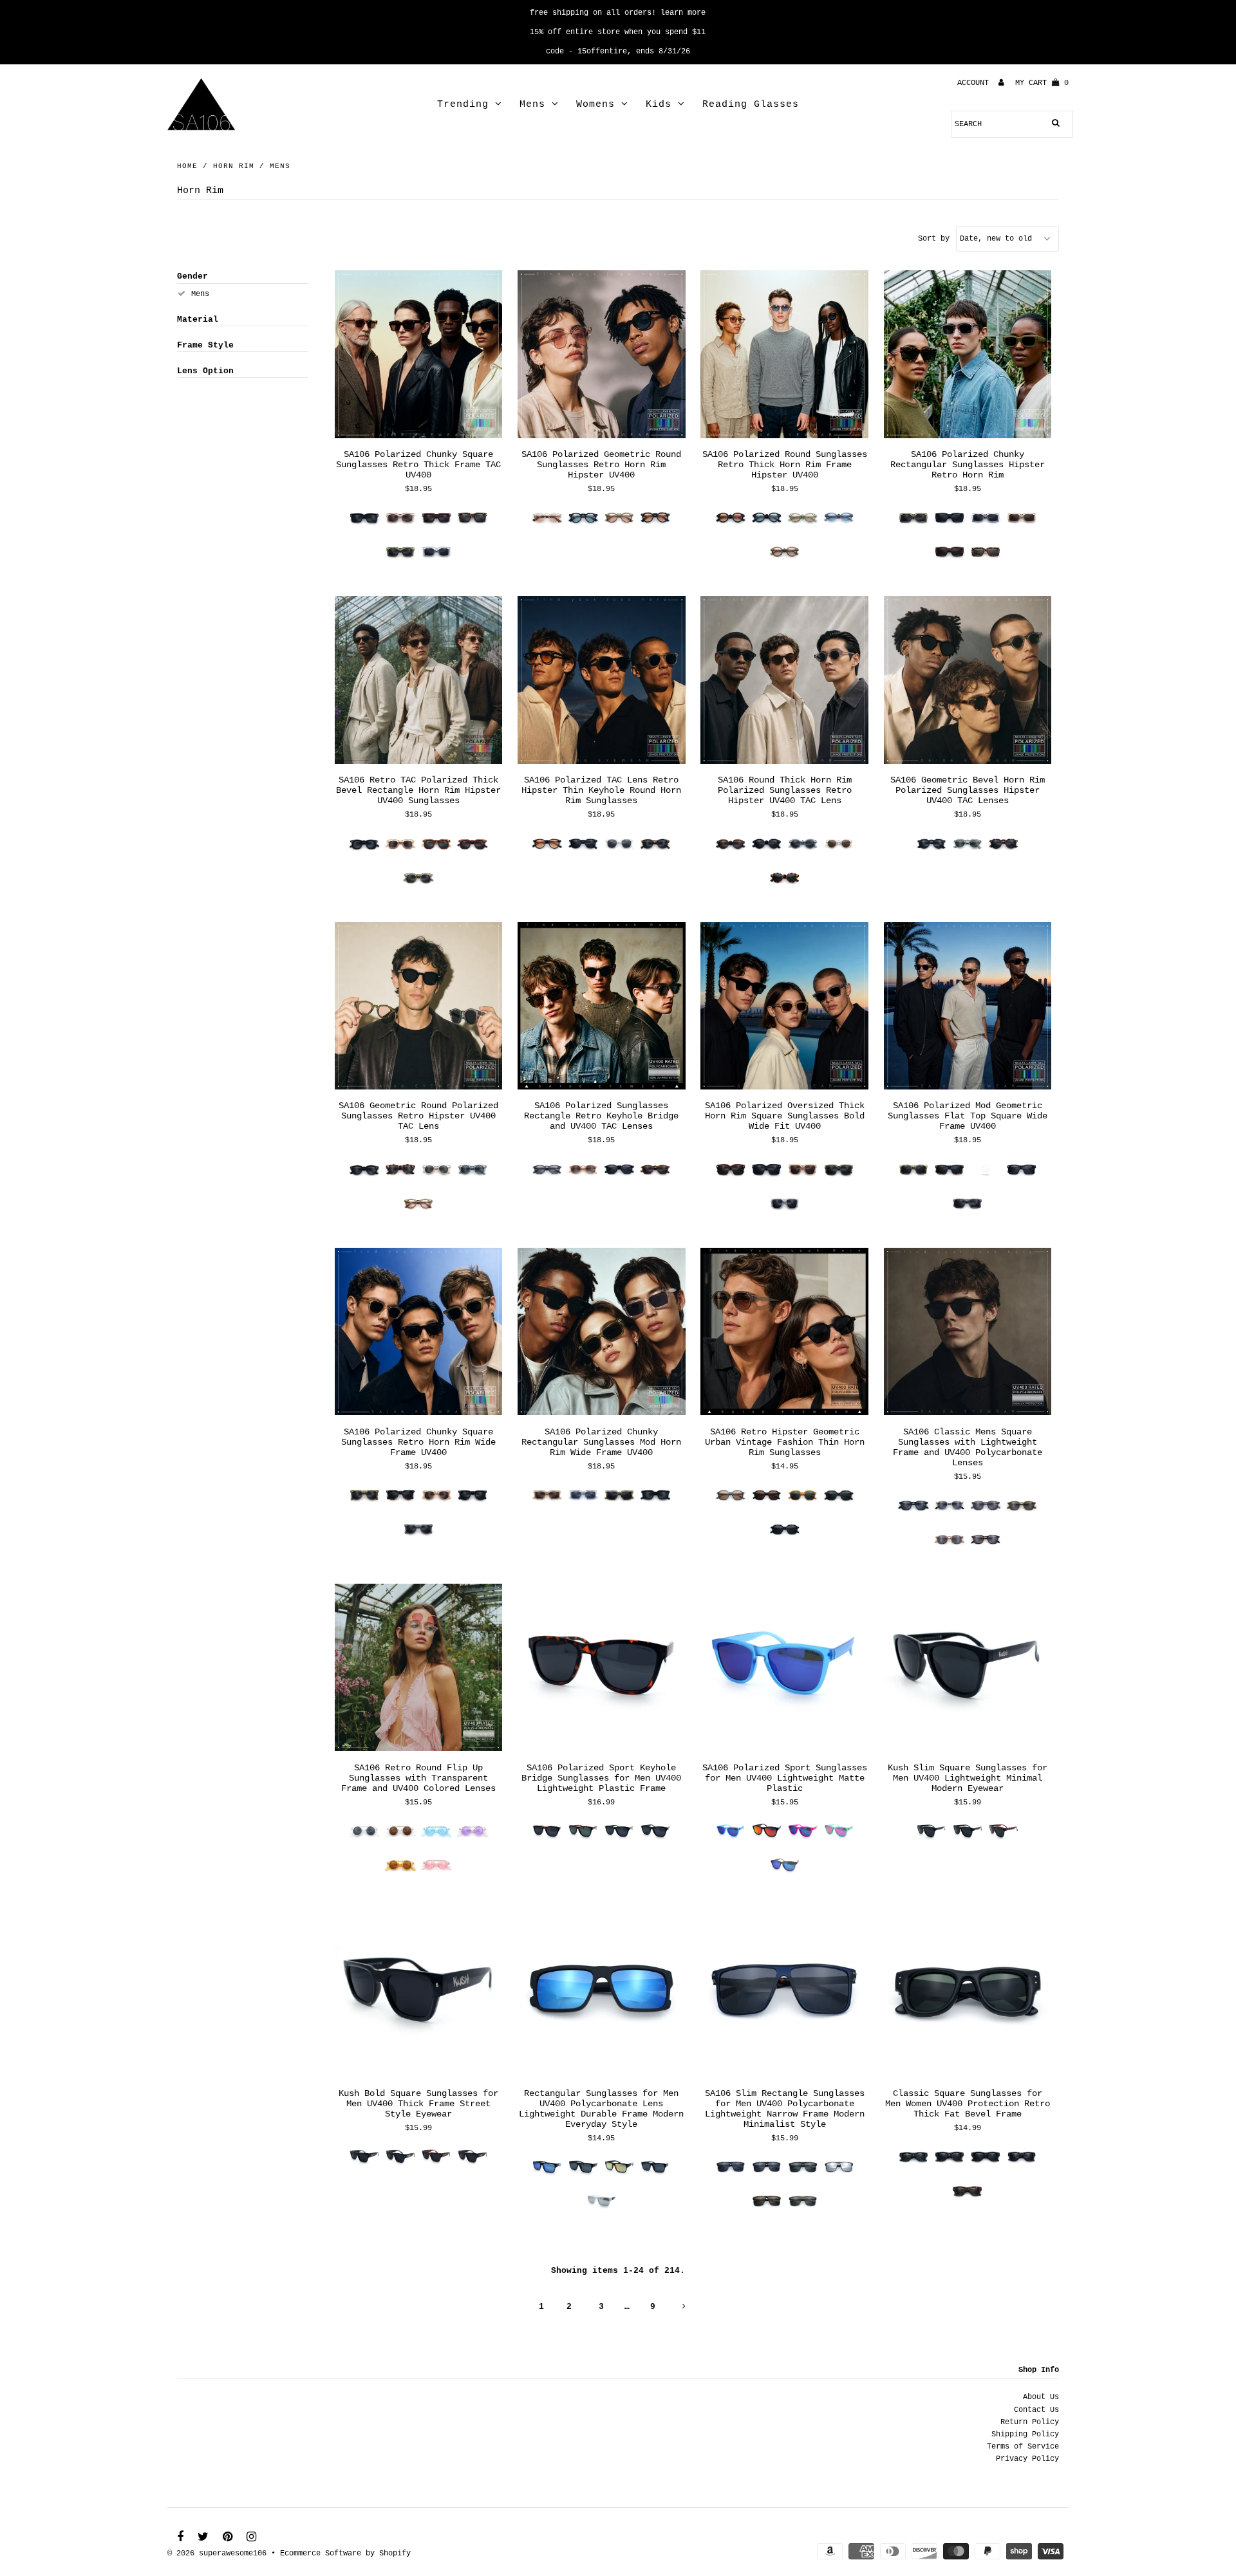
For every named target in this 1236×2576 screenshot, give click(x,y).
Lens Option (205, 371)
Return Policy (1030, 2422)
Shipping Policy (1025, 2434)
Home (187, 166)
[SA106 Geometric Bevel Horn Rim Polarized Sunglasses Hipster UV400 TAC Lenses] (968, 680)
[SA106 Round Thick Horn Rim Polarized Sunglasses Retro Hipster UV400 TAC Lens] (784, 680)
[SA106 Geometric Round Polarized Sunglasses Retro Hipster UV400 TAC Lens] (419, 1006)
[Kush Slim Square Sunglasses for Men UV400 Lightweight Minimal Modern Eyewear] (968, 1668)
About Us (1041, 2397)
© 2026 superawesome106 (217, 2553)
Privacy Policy (1027, 2459)
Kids (659, 105)
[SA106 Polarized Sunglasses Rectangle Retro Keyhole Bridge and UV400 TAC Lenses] (602, 1006)
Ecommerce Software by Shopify (345, 2553)
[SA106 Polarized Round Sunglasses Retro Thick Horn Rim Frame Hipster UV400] (784, 355)
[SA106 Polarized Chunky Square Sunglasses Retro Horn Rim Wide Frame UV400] (419, 1332)
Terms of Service (1023, 2447)
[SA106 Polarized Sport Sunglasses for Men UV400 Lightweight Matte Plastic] (784, 1668)
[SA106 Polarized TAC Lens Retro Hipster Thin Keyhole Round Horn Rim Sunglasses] (602, 680)
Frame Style (205, 345)
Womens (595, 105)
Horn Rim (234, 166)
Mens (532, 105)
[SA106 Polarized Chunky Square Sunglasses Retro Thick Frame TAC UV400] (419, 355)
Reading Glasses (751, 105)
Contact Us (1036, 2410)
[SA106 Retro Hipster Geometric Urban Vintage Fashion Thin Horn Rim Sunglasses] (784, 1332)
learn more (683, 13)
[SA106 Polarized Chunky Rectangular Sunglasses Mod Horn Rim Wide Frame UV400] (602, 1332)
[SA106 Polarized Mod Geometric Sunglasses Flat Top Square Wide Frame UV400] (968, 1006)
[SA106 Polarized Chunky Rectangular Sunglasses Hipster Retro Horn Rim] (968, 355)
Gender (192, 276)
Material (198, 320)
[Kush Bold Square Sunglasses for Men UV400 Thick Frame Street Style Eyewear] (419, 1994)
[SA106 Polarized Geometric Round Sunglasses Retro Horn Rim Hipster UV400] (602, 355)
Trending (463, 105)
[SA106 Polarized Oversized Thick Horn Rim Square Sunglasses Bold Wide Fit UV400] (784, 1006)
